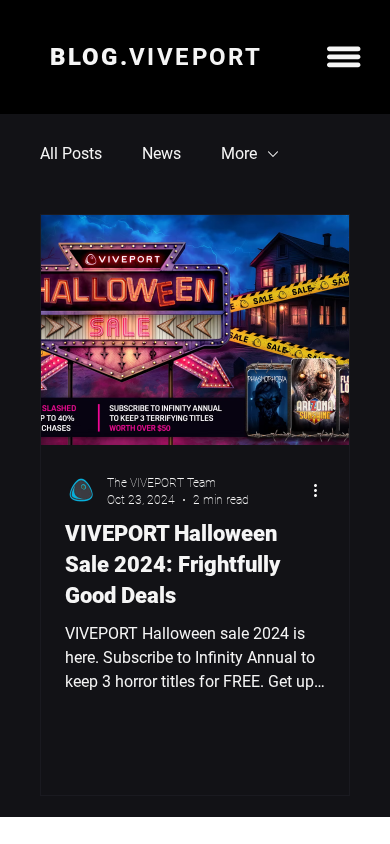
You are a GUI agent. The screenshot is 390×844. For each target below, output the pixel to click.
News (161, 153)
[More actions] (322, 490)
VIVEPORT (156, 57)
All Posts (71, 153)
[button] (343, 57)
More (239, 153)
